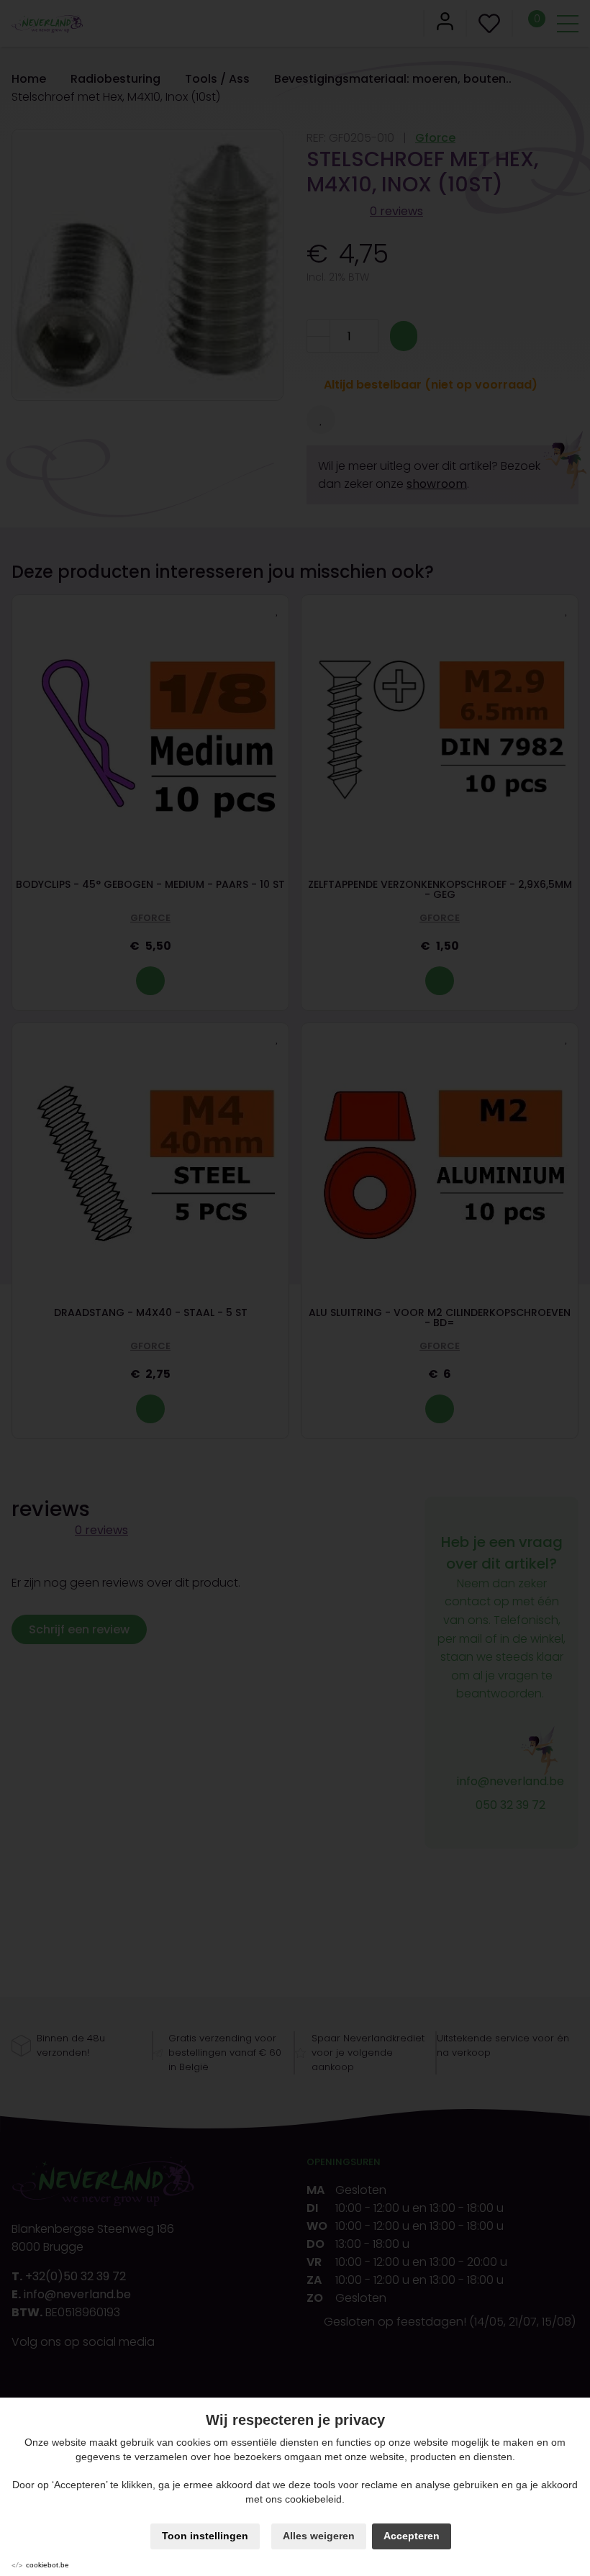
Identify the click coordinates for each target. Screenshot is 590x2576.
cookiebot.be (47, 2565)
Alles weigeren (319, 2536)
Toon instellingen (205, 2536)
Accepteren (412, 2536)
